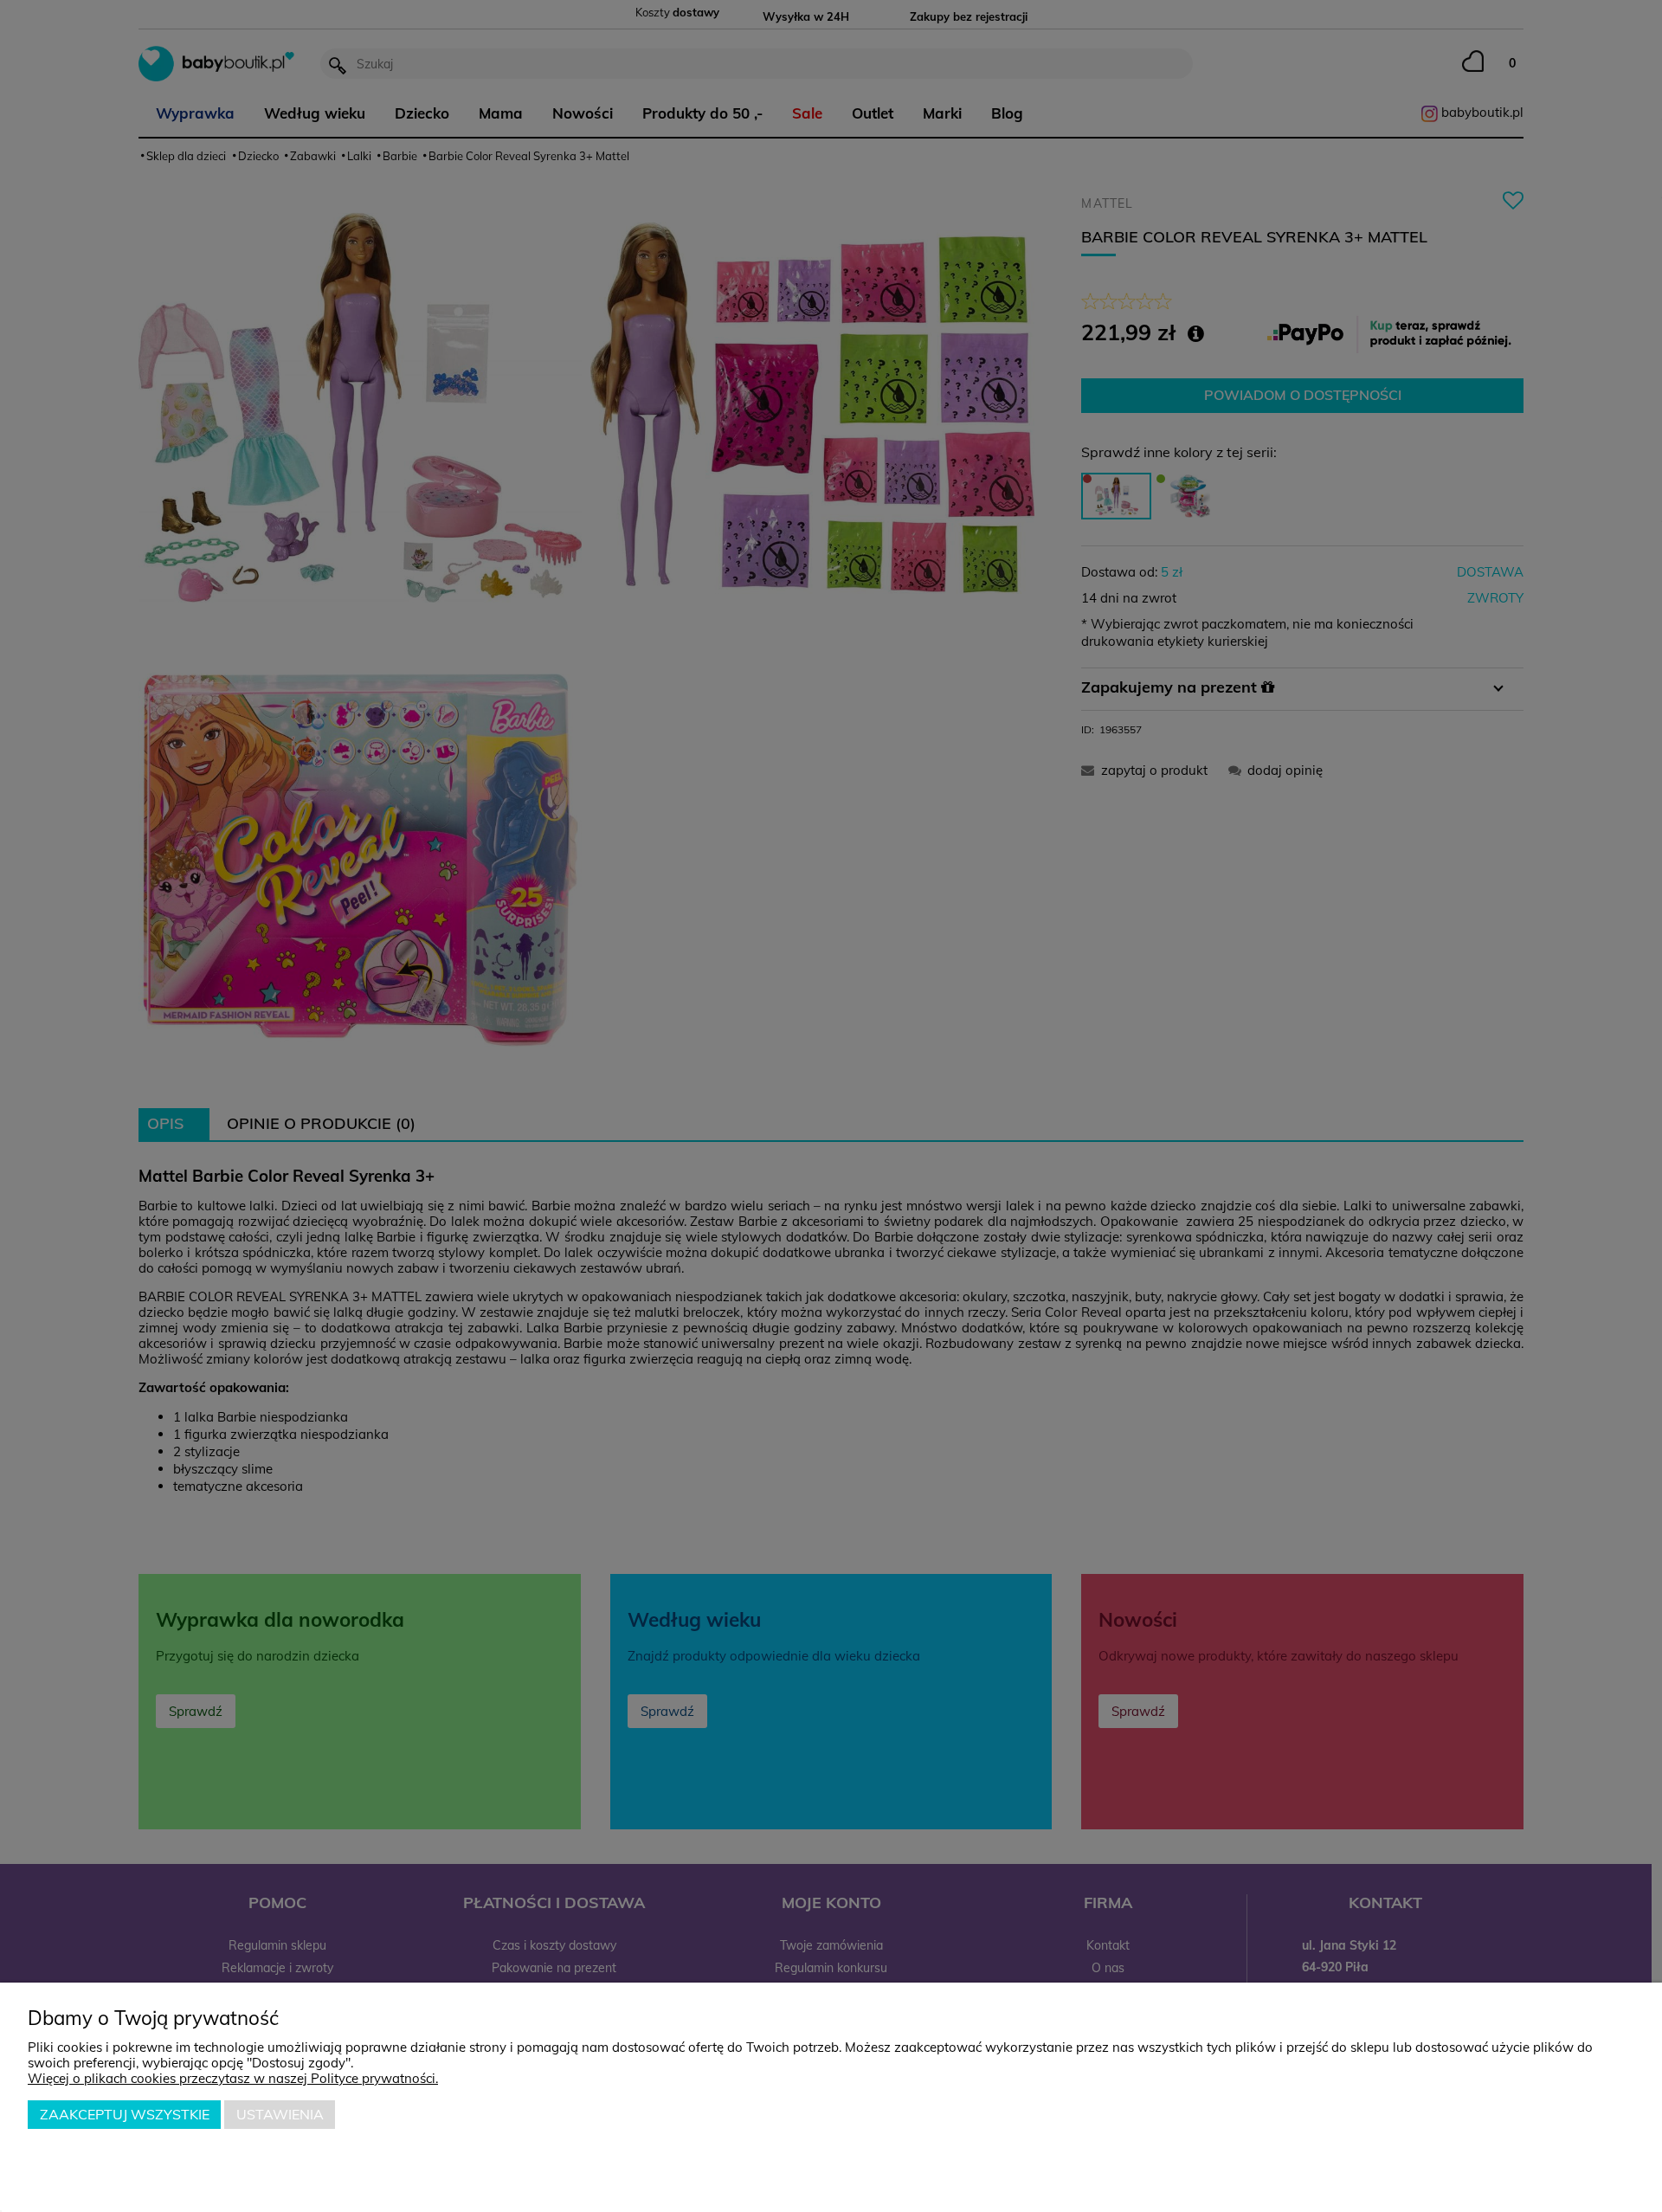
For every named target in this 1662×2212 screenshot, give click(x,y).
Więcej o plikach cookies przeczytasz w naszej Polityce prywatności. (233, 2078)
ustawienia (280, 2114)
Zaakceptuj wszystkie (125, 2114)
